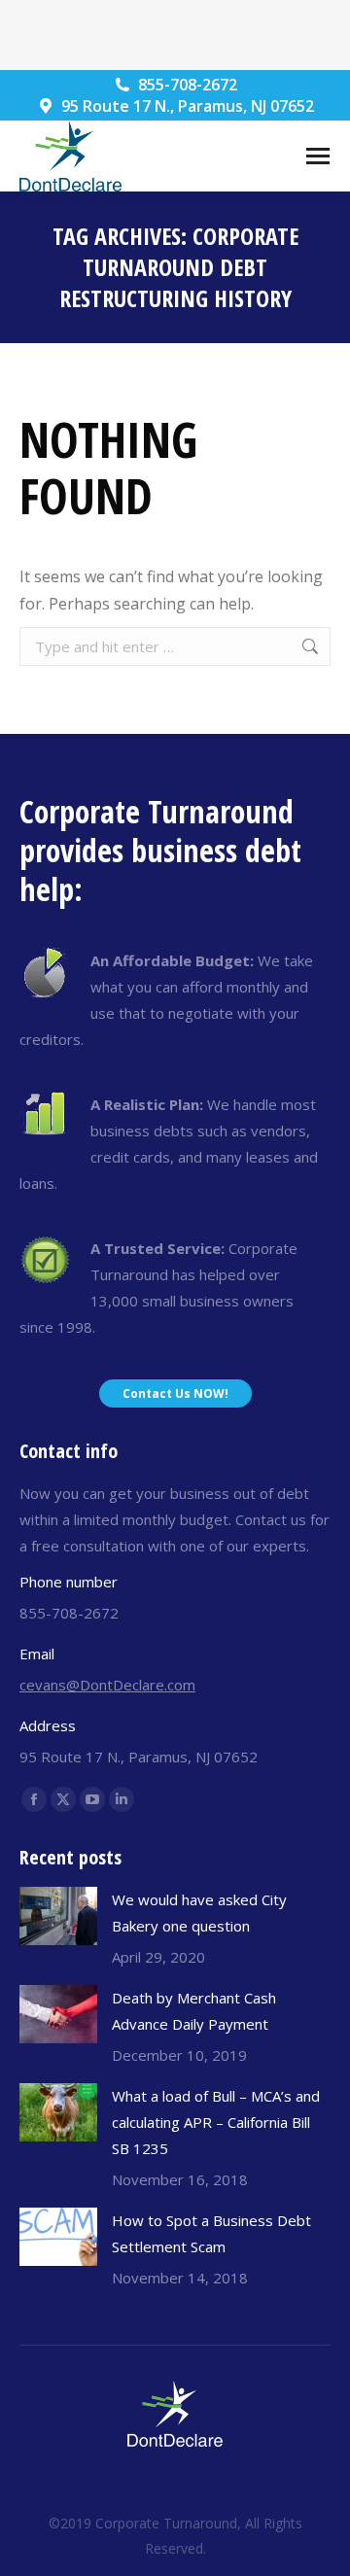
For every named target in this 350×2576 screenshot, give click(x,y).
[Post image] (58, 1916)
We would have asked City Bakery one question (199, 1913)
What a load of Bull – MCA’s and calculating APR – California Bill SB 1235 (216, 2122)
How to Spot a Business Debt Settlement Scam (211, 2233)
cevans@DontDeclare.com (107, 1685)
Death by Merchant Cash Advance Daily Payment (194, 2011)
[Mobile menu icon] (318, 156)
